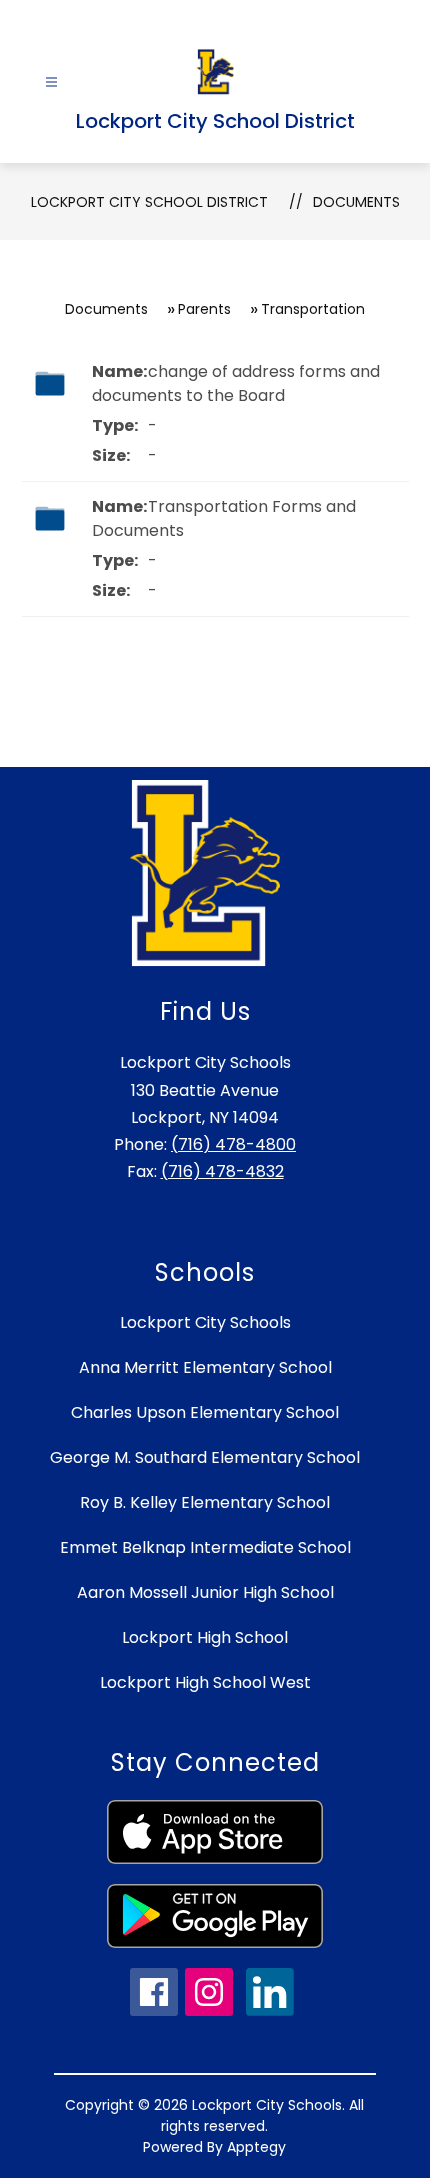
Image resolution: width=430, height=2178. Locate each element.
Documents (356, 202)
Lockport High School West (205, 1682)
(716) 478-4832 (222, 1171)
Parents (204, 309)
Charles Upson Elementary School (205, 1412)
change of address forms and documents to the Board (236, 383)
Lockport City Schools (205, 1322)
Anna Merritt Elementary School (205, 1367)
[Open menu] (51, 82)
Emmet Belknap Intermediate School (205, 1547)
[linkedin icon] (270, 2010)
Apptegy (256, 2147)
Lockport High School (205, 1637)
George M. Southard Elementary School (205, 1457)
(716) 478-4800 (233, 1144)
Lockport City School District (149, 202)
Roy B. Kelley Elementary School (205, 1502)
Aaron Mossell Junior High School (205, 1592)
